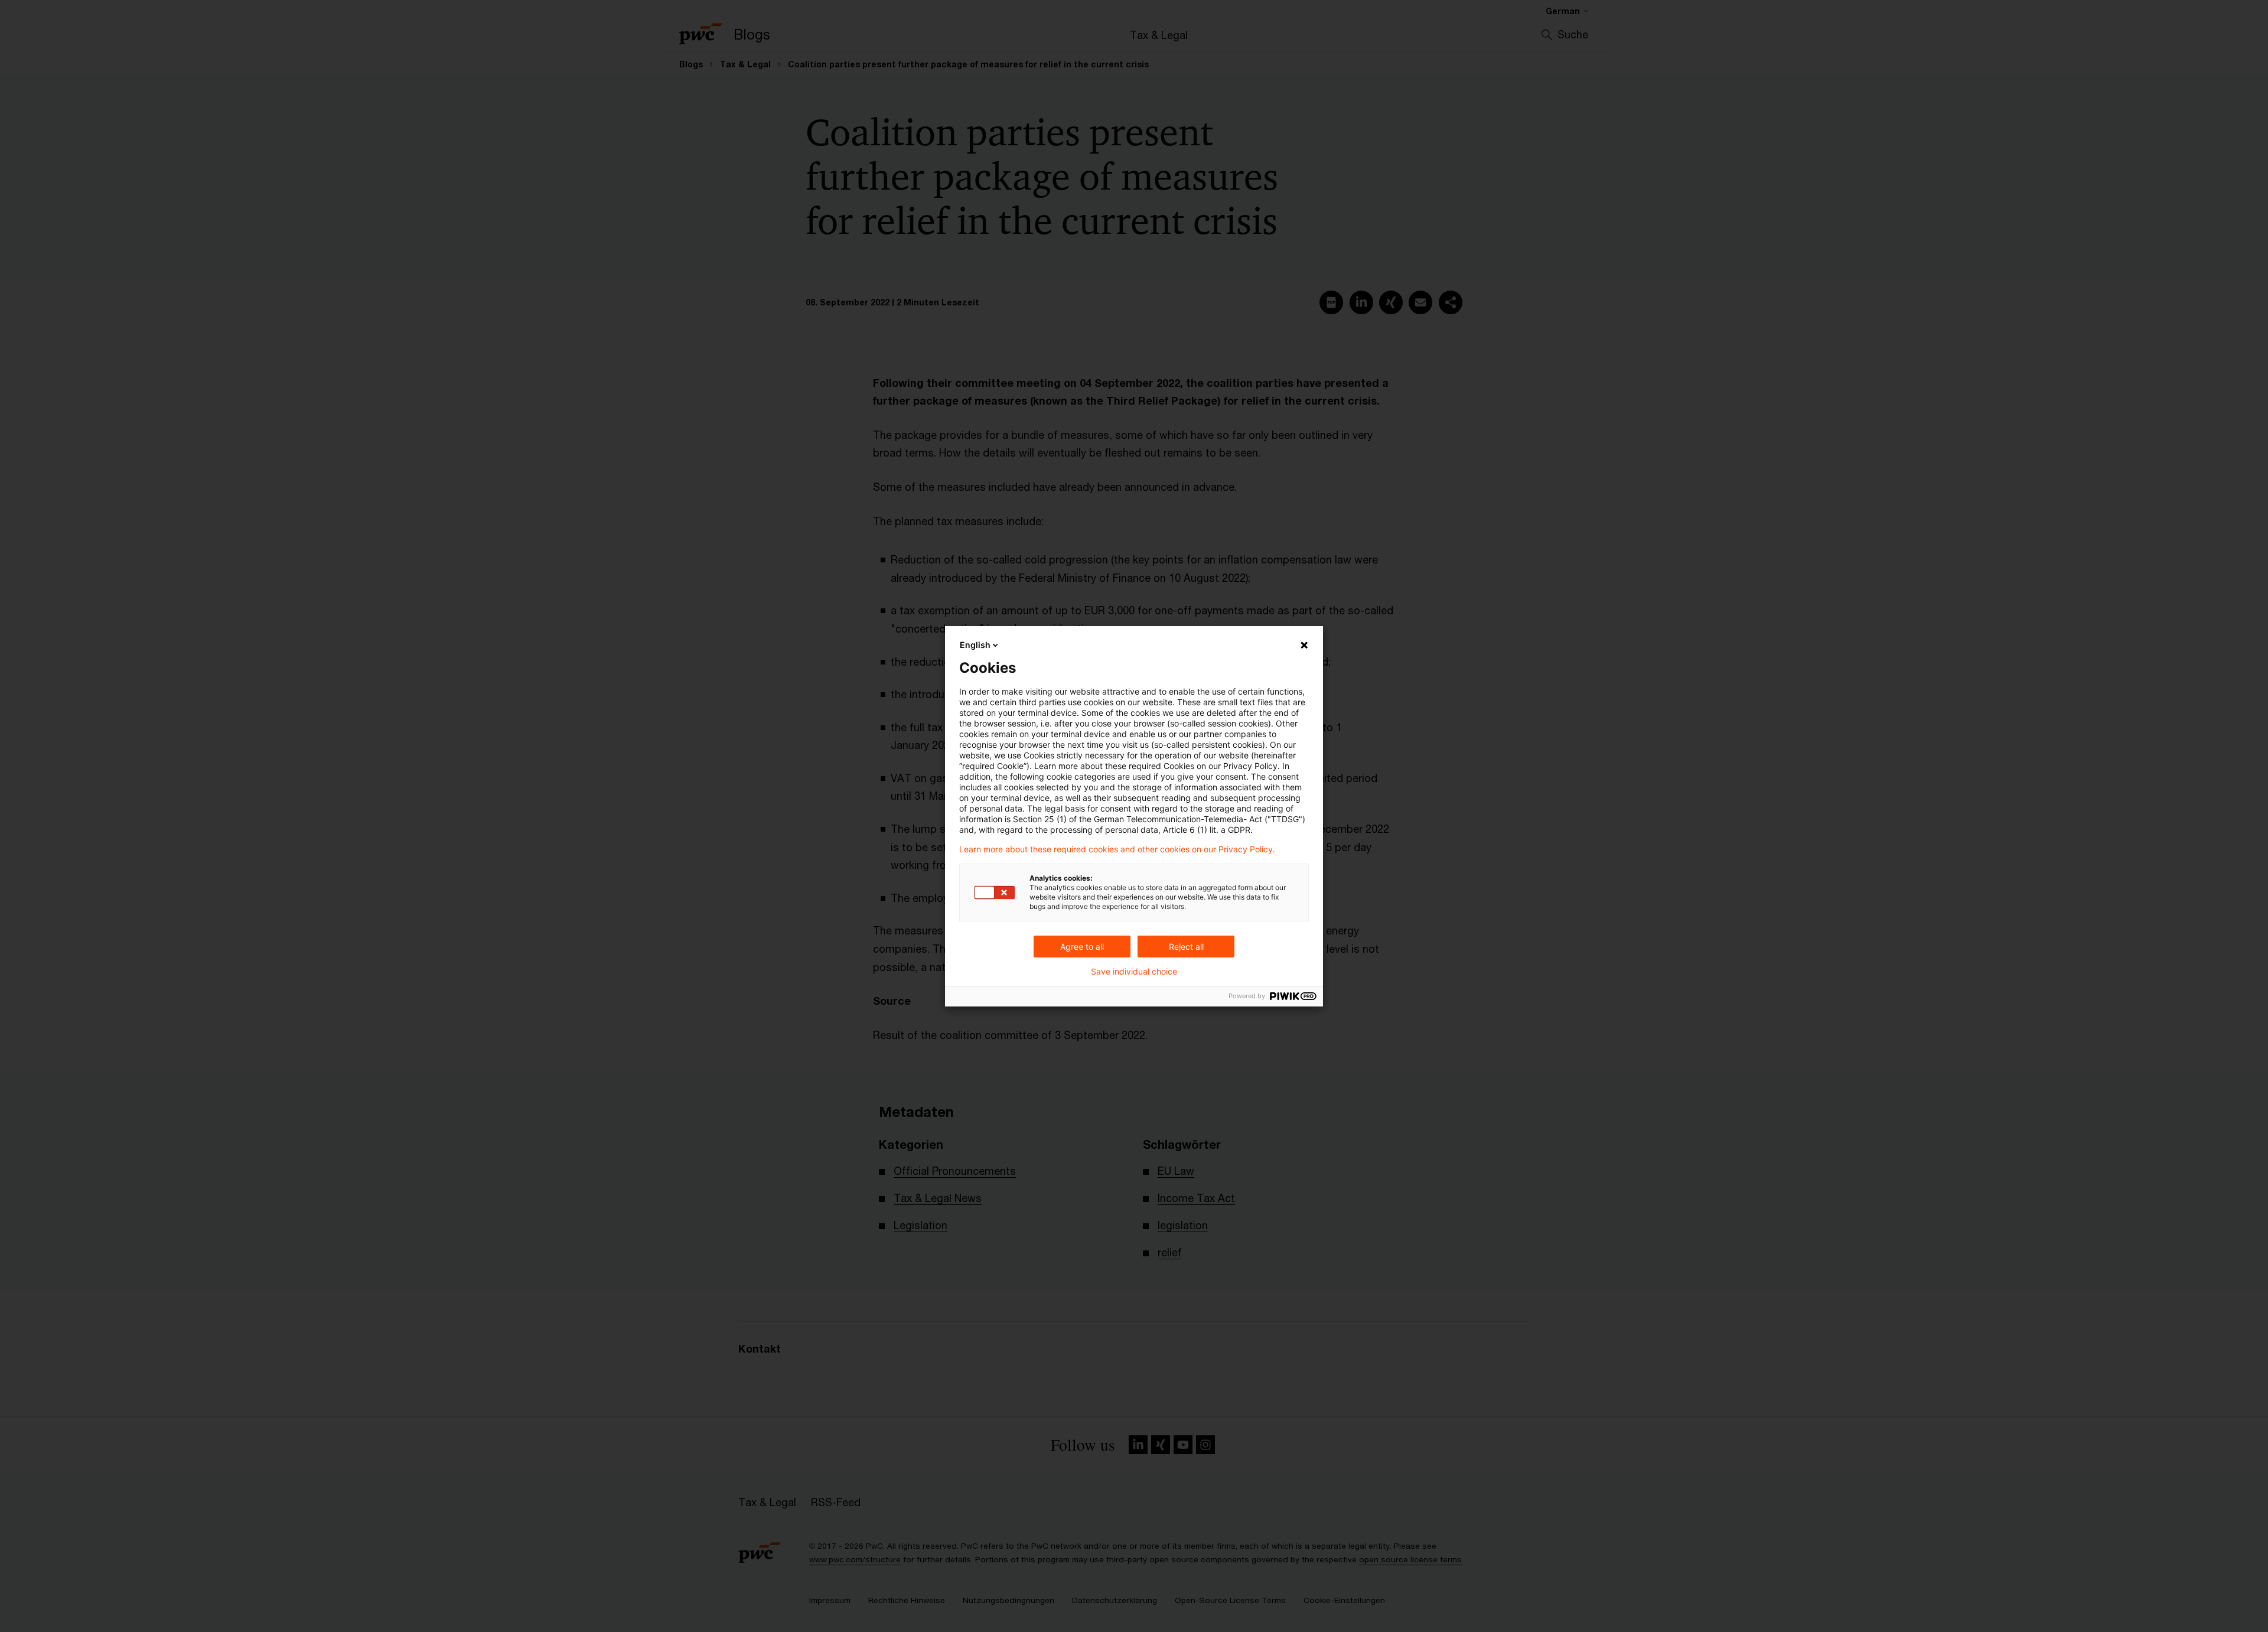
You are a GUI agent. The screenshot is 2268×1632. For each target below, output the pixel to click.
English (975, 645)
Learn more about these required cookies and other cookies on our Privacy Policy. (1117, 849)
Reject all (1186, 947)
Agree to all (1082, 947)
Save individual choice (1134, 972)
